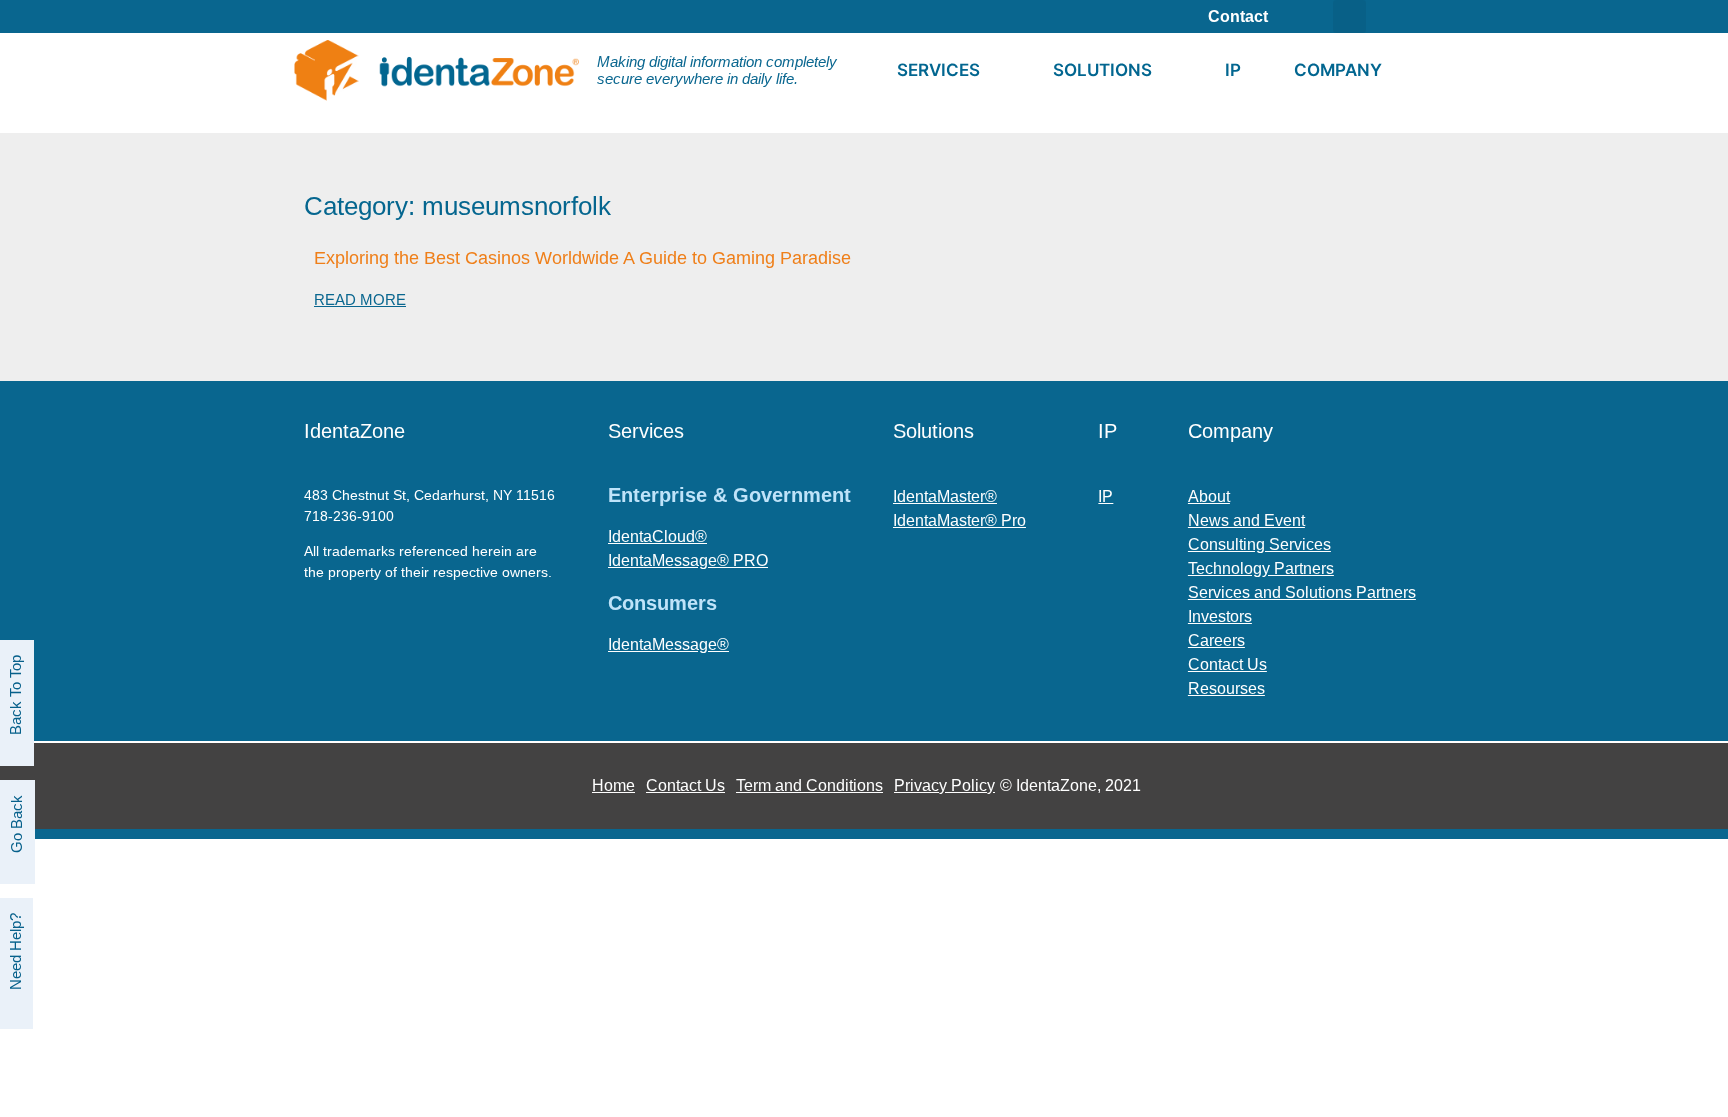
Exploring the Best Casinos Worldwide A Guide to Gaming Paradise (582, 258)
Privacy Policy (944, 785)
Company (1338, 70)
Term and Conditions (809, 785)
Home (613, 785)
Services (938, 70)
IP (1233, 70)
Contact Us (685, 785)
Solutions (1102, 70)
